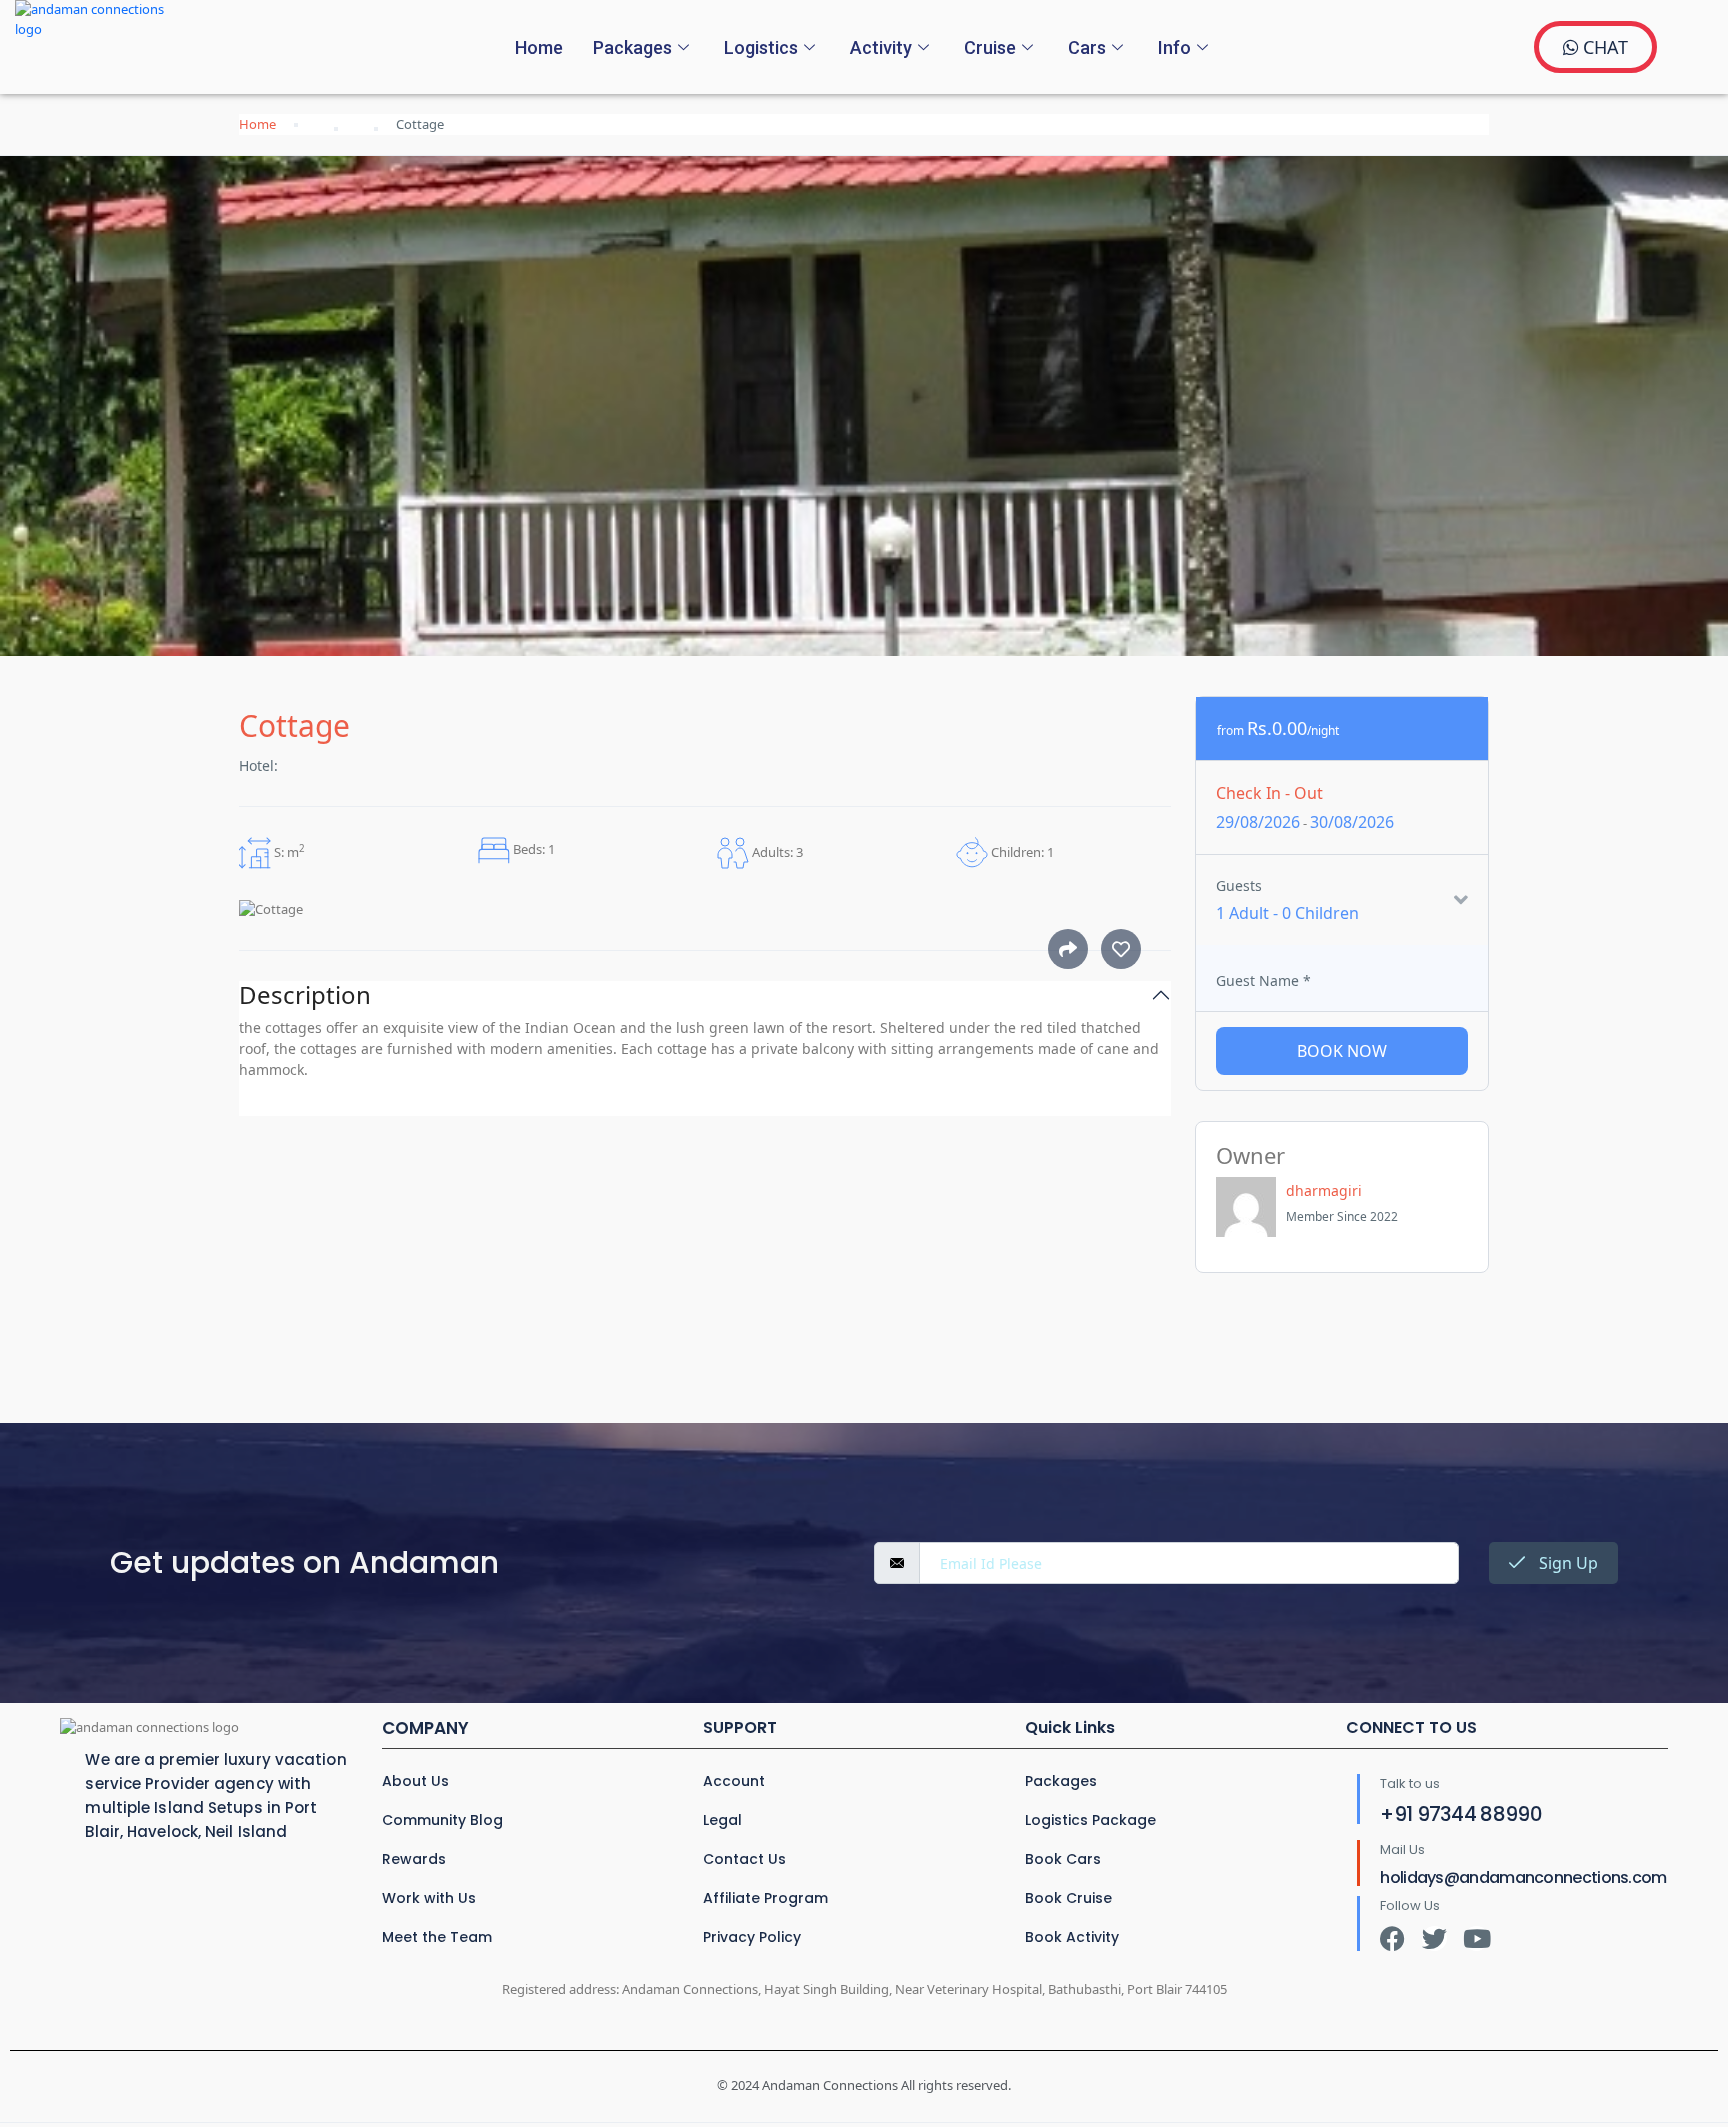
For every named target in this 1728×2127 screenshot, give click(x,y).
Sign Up (1566, 1563)
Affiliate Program (765, 1898)
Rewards (414, 1859)
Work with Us (429, 1898)
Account (734, 1781)
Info (1174, 47)
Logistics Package (1090, 1820)
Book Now (1342, 1051)
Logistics (761, 47)
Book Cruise (1068, 1898)
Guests (1239, 885)
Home (539, 47)
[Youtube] (1476, 1938)
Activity (881, 47)
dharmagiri (1324, 1190)
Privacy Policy (752, 1937)
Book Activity (1072, 1937)
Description (305, 995)
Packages (632, 47)
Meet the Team (437, 1937)
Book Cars (1063, 1859)
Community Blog (442, 1820)
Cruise (990, 47)
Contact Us (744, 1859)
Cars (1087, 47)
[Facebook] (1392, 1938)
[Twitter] (1434, 1938)
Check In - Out (1269, 793)
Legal (722, 1820)
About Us (415, 1781)
